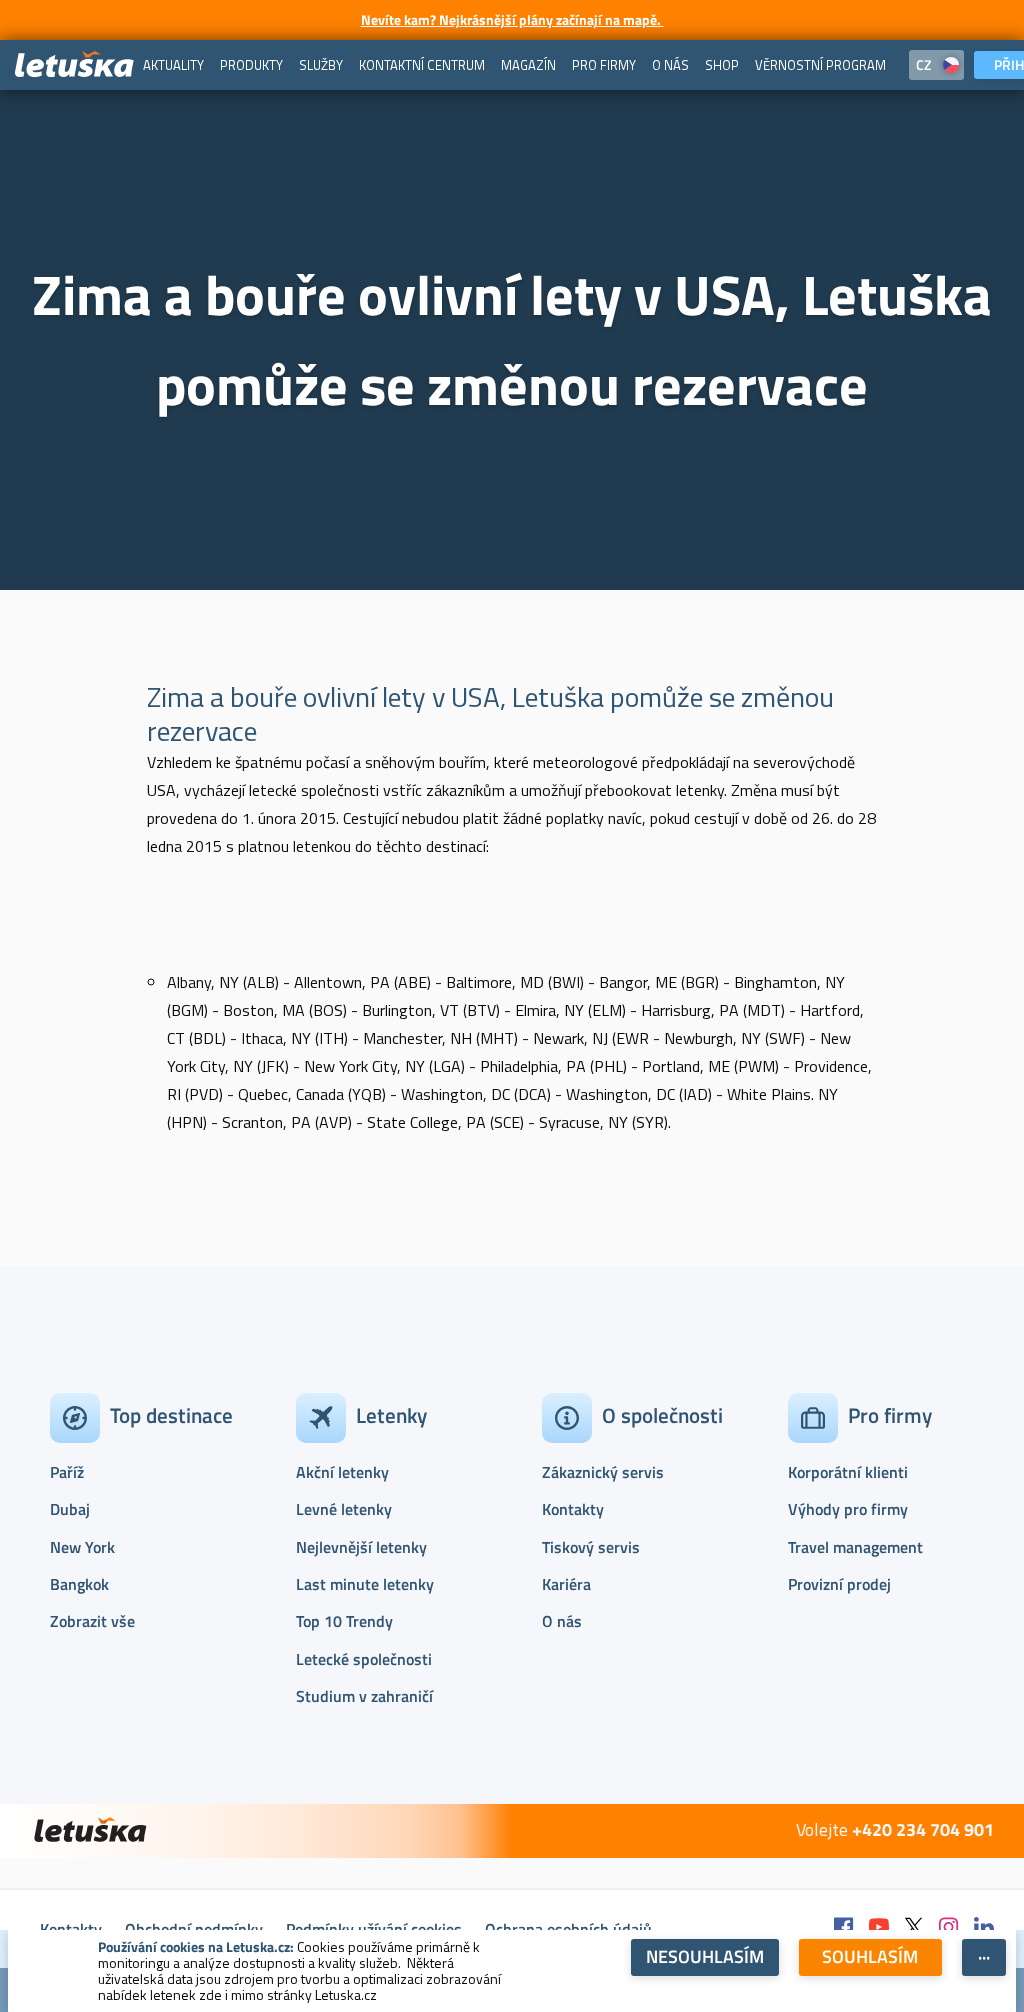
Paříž (67, 1472)
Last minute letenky (365, 1584)
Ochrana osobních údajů (568, 1929)
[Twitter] (914, 1928)
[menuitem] (173, 65)
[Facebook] (844, 1928)
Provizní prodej (839, 1584)
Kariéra (566, 1584)
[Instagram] (949, 1928)
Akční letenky (342, 1472)
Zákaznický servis (603, 1472)
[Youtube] (879, 1928)
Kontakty (573, 1509)
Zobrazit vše (92, 1621)
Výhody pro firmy (848, 1509)
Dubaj (70, 1509)
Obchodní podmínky (194, 1929)
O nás (562, 1621)
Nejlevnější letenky (361, 1547)
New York (82, 1547)
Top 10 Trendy (344, 1621)
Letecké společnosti (364, 1659)
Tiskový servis (591, 1547)
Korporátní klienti (848, 1472)
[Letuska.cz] (75, 65)
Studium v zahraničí (364, 1696)
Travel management (855, 1547)
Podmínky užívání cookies (374, 1929)
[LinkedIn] (984, 1928)
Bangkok (79, 1584)
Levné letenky (344, 1509)
